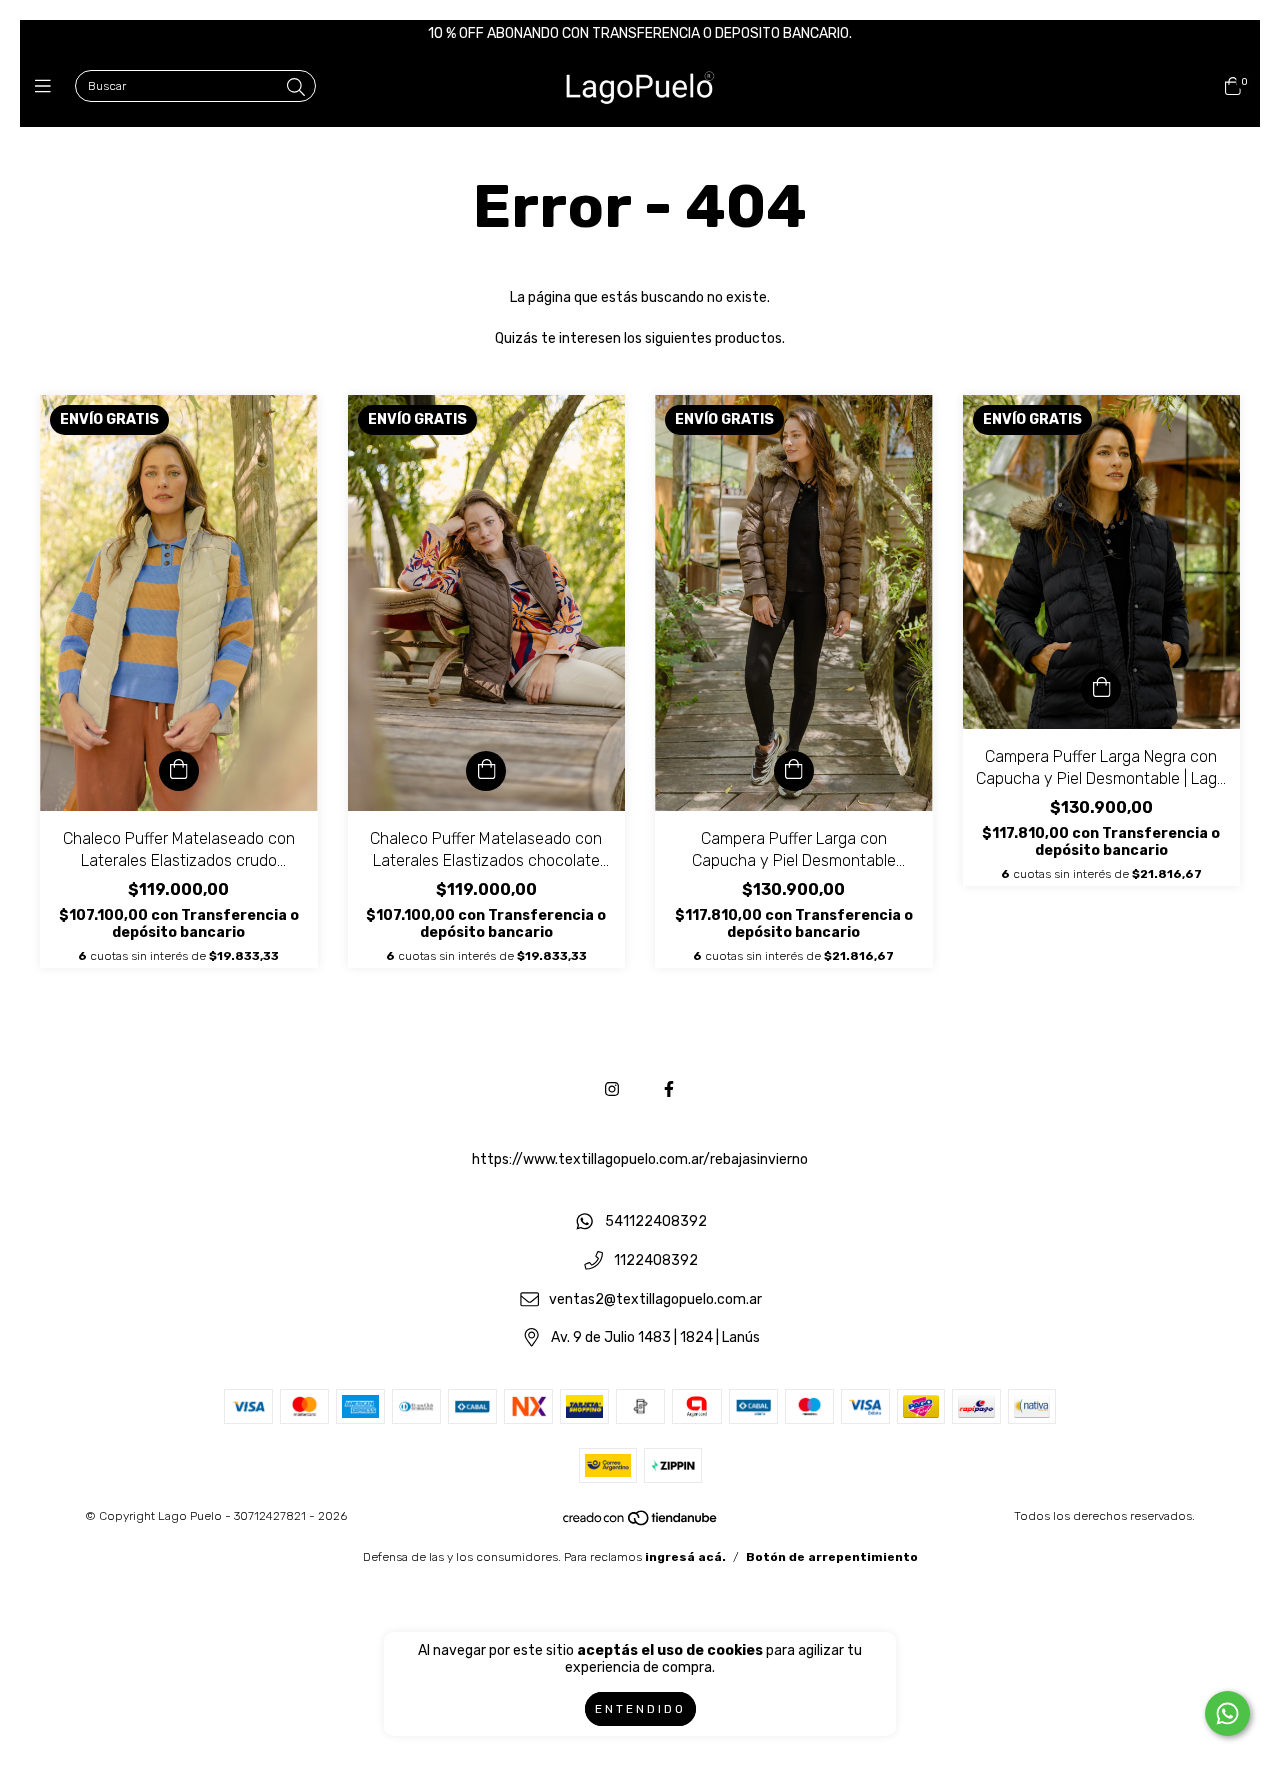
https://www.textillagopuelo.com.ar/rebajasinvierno (640, 1159)
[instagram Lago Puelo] (612, 1089)
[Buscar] (296, 88)
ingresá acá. (685, 1557)
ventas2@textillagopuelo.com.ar (655, 1299)
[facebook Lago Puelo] (669, 1089)
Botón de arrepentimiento (832, 1557)
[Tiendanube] (641, 1523)
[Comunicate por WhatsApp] (1227, 1713)
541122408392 (656, 1222)
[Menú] (47, 87)
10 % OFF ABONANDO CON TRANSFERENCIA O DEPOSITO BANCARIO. (640, 33)
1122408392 (656, 1260)
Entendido (640, 1709)
